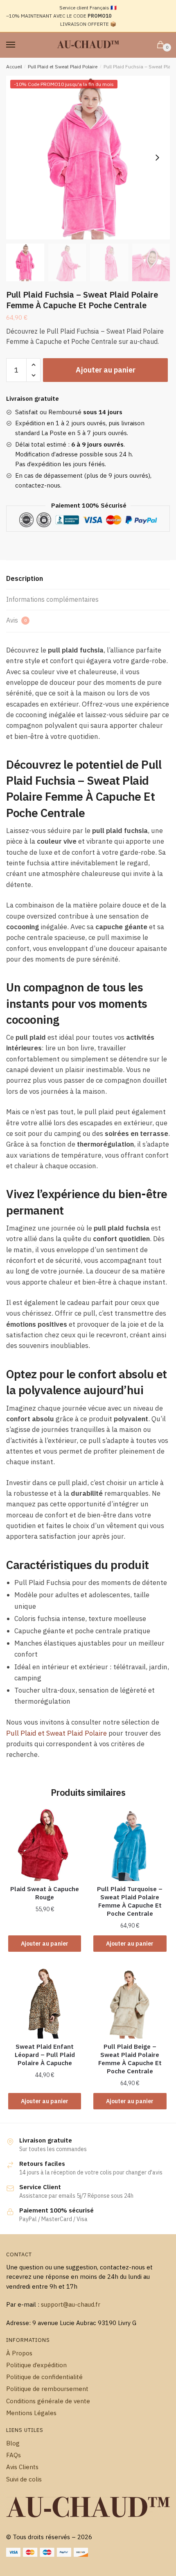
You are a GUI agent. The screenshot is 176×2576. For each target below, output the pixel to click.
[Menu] (18, 45)
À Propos (19, 2353)
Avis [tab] (16, 620)
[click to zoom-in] (88, 158)
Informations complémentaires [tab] (52, 599)
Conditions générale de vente (48, 2401)
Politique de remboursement (47, 2389)
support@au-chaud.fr (71, 2304)
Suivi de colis (24, 2479)
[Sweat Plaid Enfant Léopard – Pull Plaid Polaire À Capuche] (45, 2002)
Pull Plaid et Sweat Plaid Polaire (63, 67)
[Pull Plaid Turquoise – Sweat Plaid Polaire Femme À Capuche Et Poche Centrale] (130, 1845)
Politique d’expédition (36, 2365)
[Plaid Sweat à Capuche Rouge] (45, 1845)
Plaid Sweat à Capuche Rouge (45, 1893)
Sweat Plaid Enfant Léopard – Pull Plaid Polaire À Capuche (45, 2055)
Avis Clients (22, 2467)
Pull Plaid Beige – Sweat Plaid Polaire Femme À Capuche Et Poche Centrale (130, 2059)
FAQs (14, 2455)
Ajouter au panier (106, 370)
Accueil (14, 67)
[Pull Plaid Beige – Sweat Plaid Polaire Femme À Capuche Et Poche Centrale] (130, 2002)
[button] (157, 158)
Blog (13, 2443)
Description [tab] (25, 578)
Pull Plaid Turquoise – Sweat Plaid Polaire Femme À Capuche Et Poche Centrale (130, 1901)
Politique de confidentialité (44, 2377)
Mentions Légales (31, 2413)
